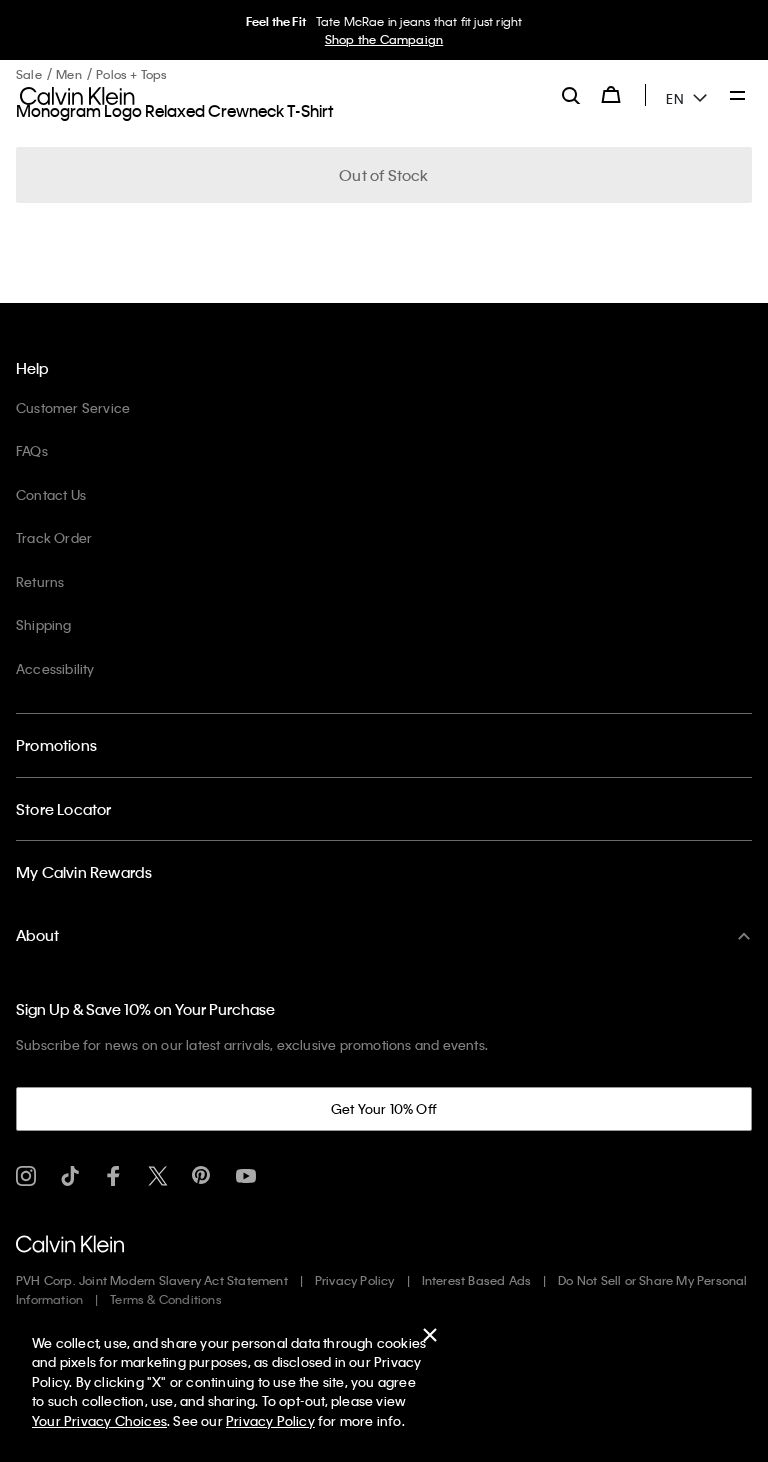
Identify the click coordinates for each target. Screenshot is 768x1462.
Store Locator (64, 809)
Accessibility (55, 668)
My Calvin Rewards (84, 872)
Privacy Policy (355, 1280)
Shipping (44, 624)
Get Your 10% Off (384, 1108)
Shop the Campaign (384, 39)
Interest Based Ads (477, 1280)
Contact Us (51, 494)
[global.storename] (77, 94)
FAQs (32, 450)
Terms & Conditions (166, 1299)
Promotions (56, 745)
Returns (40, 581)
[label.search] (571, 95)
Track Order (54, 537)
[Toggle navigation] (738, 97)
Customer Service (73, 407)
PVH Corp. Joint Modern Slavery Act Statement (152, 1280)
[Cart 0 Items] (611, 95)
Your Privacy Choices (99, 1420)
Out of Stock (383, 175)
